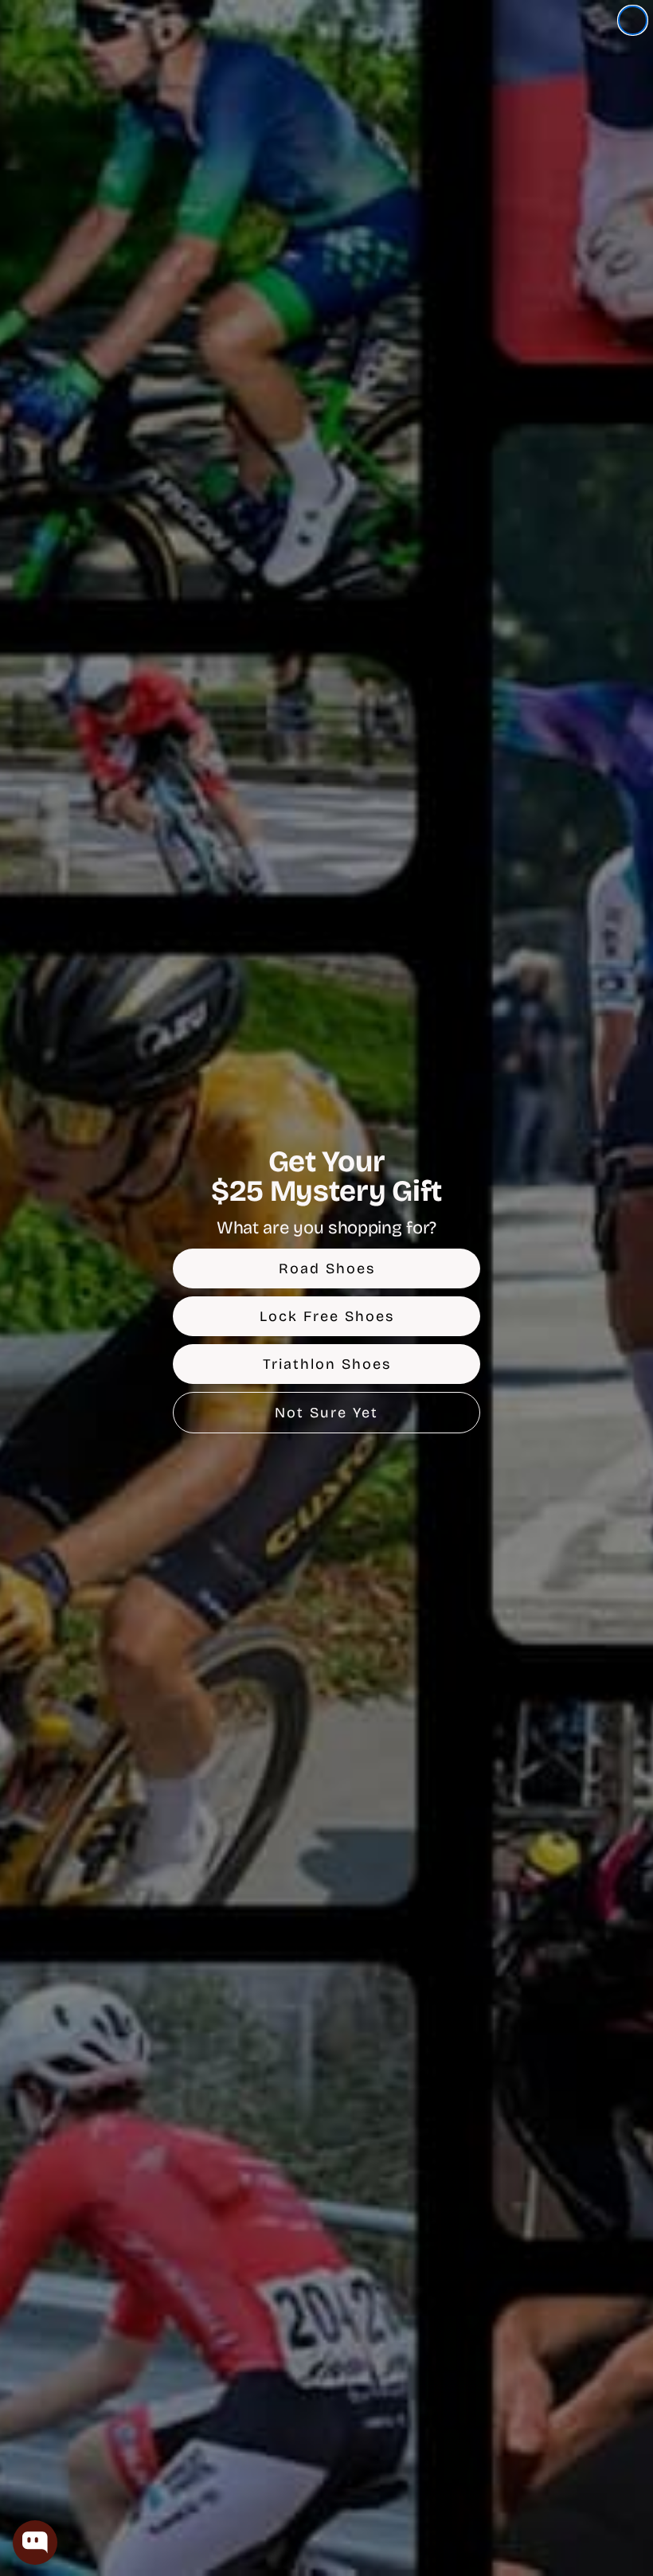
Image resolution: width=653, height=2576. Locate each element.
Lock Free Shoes (327, 1316)
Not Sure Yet (326, 1413)
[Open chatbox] (35, 2543)
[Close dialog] (633, 20)
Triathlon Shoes (327, 1364)
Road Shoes (327, 1268)
